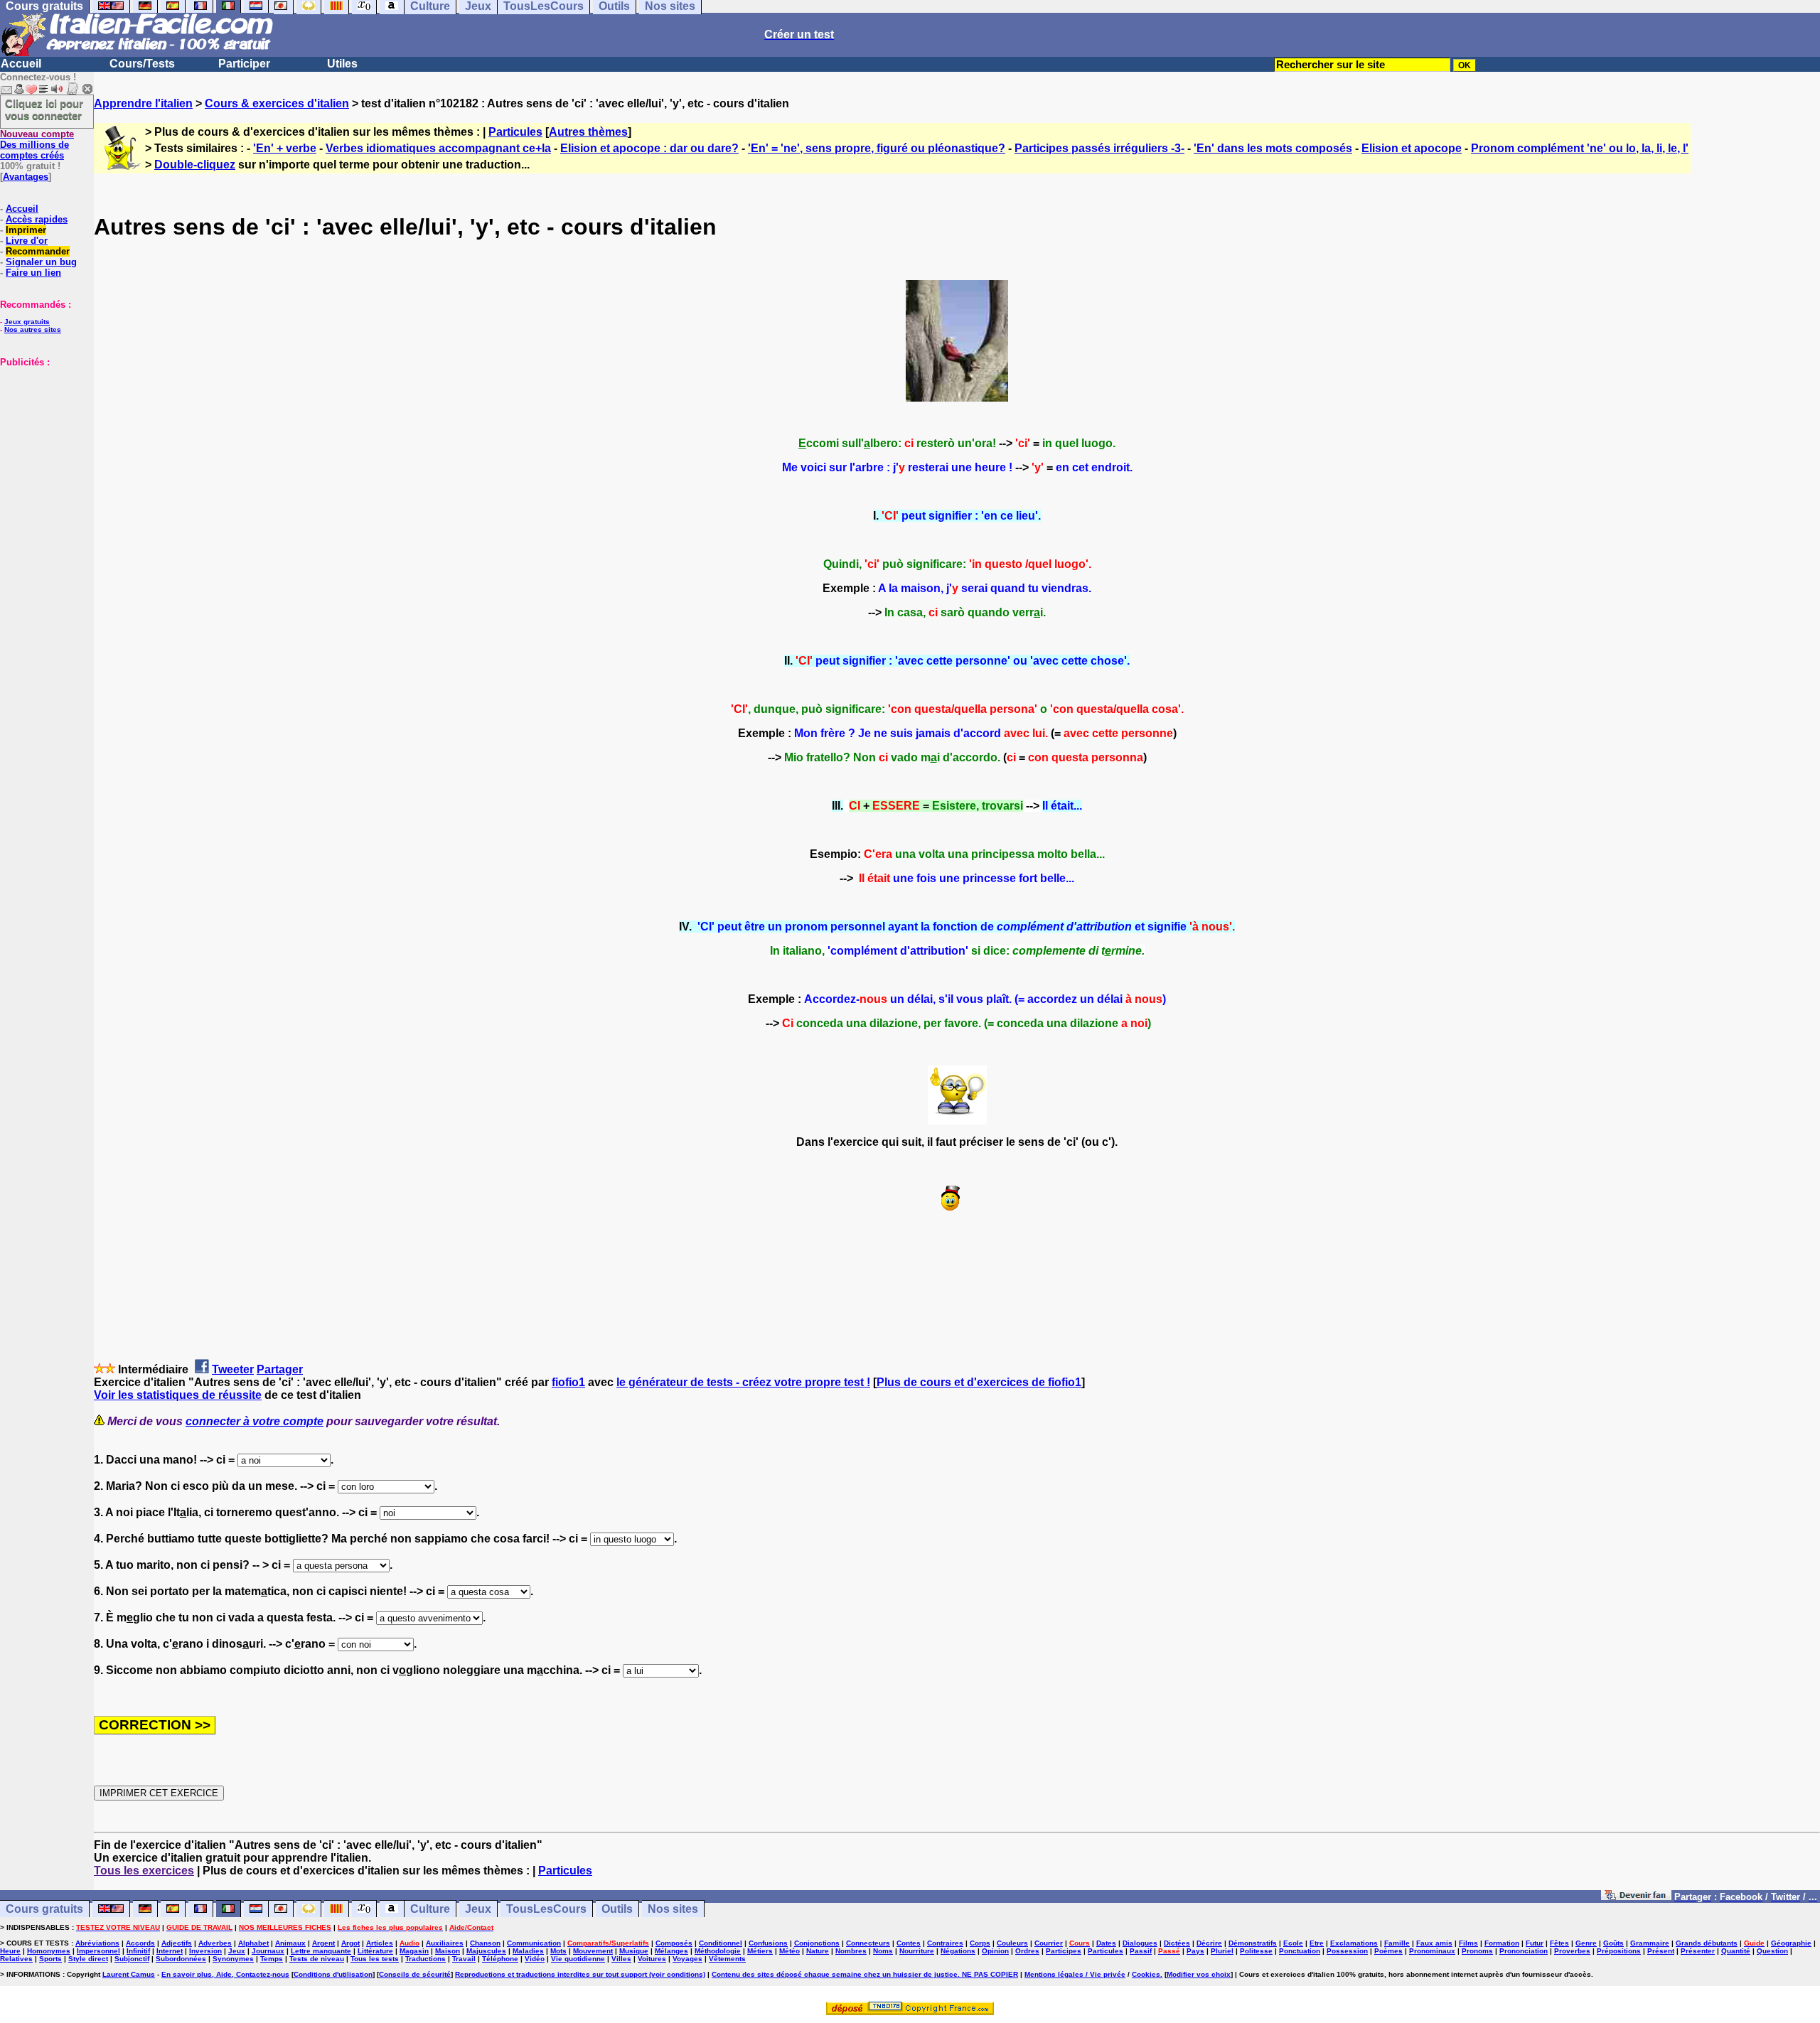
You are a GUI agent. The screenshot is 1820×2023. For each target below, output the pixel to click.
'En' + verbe (285, 148)
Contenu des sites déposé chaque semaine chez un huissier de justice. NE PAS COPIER (865, 1974)
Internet (170, 1951)
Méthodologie (718, 1951)
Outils (617, 1909)
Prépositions (1619, 1951)
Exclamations (1354, 1943)
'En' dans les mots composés (1273, 148)
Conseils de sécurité (415, 1974)
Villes (621, 1959)
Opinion (995, 1951)
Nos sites (673, 1909)
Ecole (1293, 1943)
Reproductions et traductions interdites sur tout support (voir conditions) (580, 1974)
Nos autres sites (33, 329)
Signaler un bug (41, 262)
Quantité (1736, 1951)
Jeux (478, 1909)
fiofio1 (568, 1382)
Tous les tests (375, 1959)
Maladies (528, 1951)
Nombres (851, 1951)
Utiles (342, 64)
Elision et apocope (1412, 148)
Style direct (88, 1959)
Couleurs (1012, 1943)
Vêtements (727, 1959)
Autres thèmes (588, 132)
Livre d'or (27, 241)
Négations (958, 1951)
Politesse (1256, 1951)
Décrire (1209, 1943)
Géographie (1791, 1943)
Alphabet (253, 1943)
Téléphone (500, 1959)
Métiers (760, 1951)
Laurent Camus (129, 1974)
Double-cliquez (195, 165)
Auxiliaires (445, 1943)
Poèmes (1388, 1951)
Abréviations (97, 1943)
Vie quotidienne (578, 1959)
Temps (272, 1959)
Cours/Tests (142, 64)
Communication (534, 1943)
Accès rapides (37, 219)
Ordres (1027, 1951)
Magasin (414, 1951)
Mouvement (593, 1951)
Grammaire (1650, 1943)
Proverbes (1572, 1951)
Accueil (21, 64)
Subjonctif (132, 1959)
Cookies (1146, 1974)
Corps (980, 1943)
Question (1772, 1951)
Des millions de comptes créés (37, 145)
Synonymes (233, 1959)
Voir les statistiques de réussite (178, 1395)
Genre (1586, 1943)
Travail (464, 1959)
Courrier (1049, 1943)
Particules (515, 132)
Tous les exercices (144, 1871)
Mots (558, 1951)
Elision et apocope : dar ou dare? (649, 148)
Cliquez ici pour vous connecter (44, 109)
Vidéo (535, 1959)
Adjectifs (177, 1943)
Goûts (1613, 1943)
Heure (10, 1951)
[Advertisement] (43, 439)
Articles (380, 1943)
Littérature (375, 1951)
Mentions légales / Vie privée (1075, 1974)
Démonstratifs (1253, 1943)
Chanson (485, 1943)
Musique (634, 1951)
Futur (1535, 1943)
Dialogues (1140, 1943)
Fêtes (1559, 1943)
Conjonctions (817, 1943)
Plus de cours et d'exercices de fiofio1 (979, 1382)
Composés (674, 1943)
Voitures (652, 1959)
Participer (244, 64)
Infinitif (138, 1951)
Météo (789, 1951)
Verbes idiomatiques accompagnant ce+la (438, 148)
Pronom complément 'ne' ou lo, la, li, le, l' (1580, 148)
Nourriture (917, 1951)
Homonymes (49, 1951)
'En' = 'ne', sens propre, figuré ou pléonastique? (877, 148)
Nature (818, 1951)
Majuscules (486, 1951)
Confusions (768, 1943)
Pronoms (1477, 1951)
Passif (1141, 1951)
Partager (280, 1369)
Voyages (687, 1959)
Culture (430, 1909)
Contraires (945, 1943)
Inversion (205, 1951)
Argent (323, 1943)
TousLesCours (546, 1909)
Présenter (1698, 1951)
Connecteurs (868, 1943)
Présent (1661, 1951)
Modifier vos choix (1199, 1974)
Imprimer (26, 230)
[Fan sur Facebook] (1636, 1896)
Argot (350, 1943)
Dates (1106, 1943)
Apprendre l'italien (143, 103)
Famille (1397, 1943)
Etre (1317, 1943)
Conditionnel (721, 1943)
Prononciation (1524, 1951)
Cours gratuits (44, 1909)
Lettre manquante (321, 1951)
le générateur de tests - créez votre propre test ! (743, 1382)
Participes (1064, 1951)
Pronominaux (1432, 1951)
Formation (1502, 1943)
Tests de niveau (317, 1959)
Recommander (38, 251)
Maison (448, 1951)
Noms (883, 1951)
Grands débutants (1707, 1943)
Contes (909, 1943)
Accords (140, 1943)
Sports (50, 1959)
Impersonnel (98, 1951)
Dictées (1177, 1943)
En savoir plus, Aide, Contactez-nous (225, 1974)
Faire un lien (33, 273)
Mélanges (671, 1951)
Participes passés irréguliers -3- (1099, 148)
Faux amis (1434, 1943)
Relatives (16, 1959)
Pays (1195, 1951)
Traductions (425, 1959)
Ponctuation (1300, 1951)
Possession (1347, 1951)
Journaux (268, 1951)
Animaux (290, 1943)
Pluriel (1222, 1951)
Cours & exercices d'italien (277, 103)
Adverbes (215, 1943)
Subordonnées (181, 1959)
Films (1468, 1943)
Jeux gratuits (27, 322)
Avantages (26, 177)
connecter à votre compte (255, 1421)
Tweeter (233, 1369)
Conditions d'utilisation (333, 1974)
